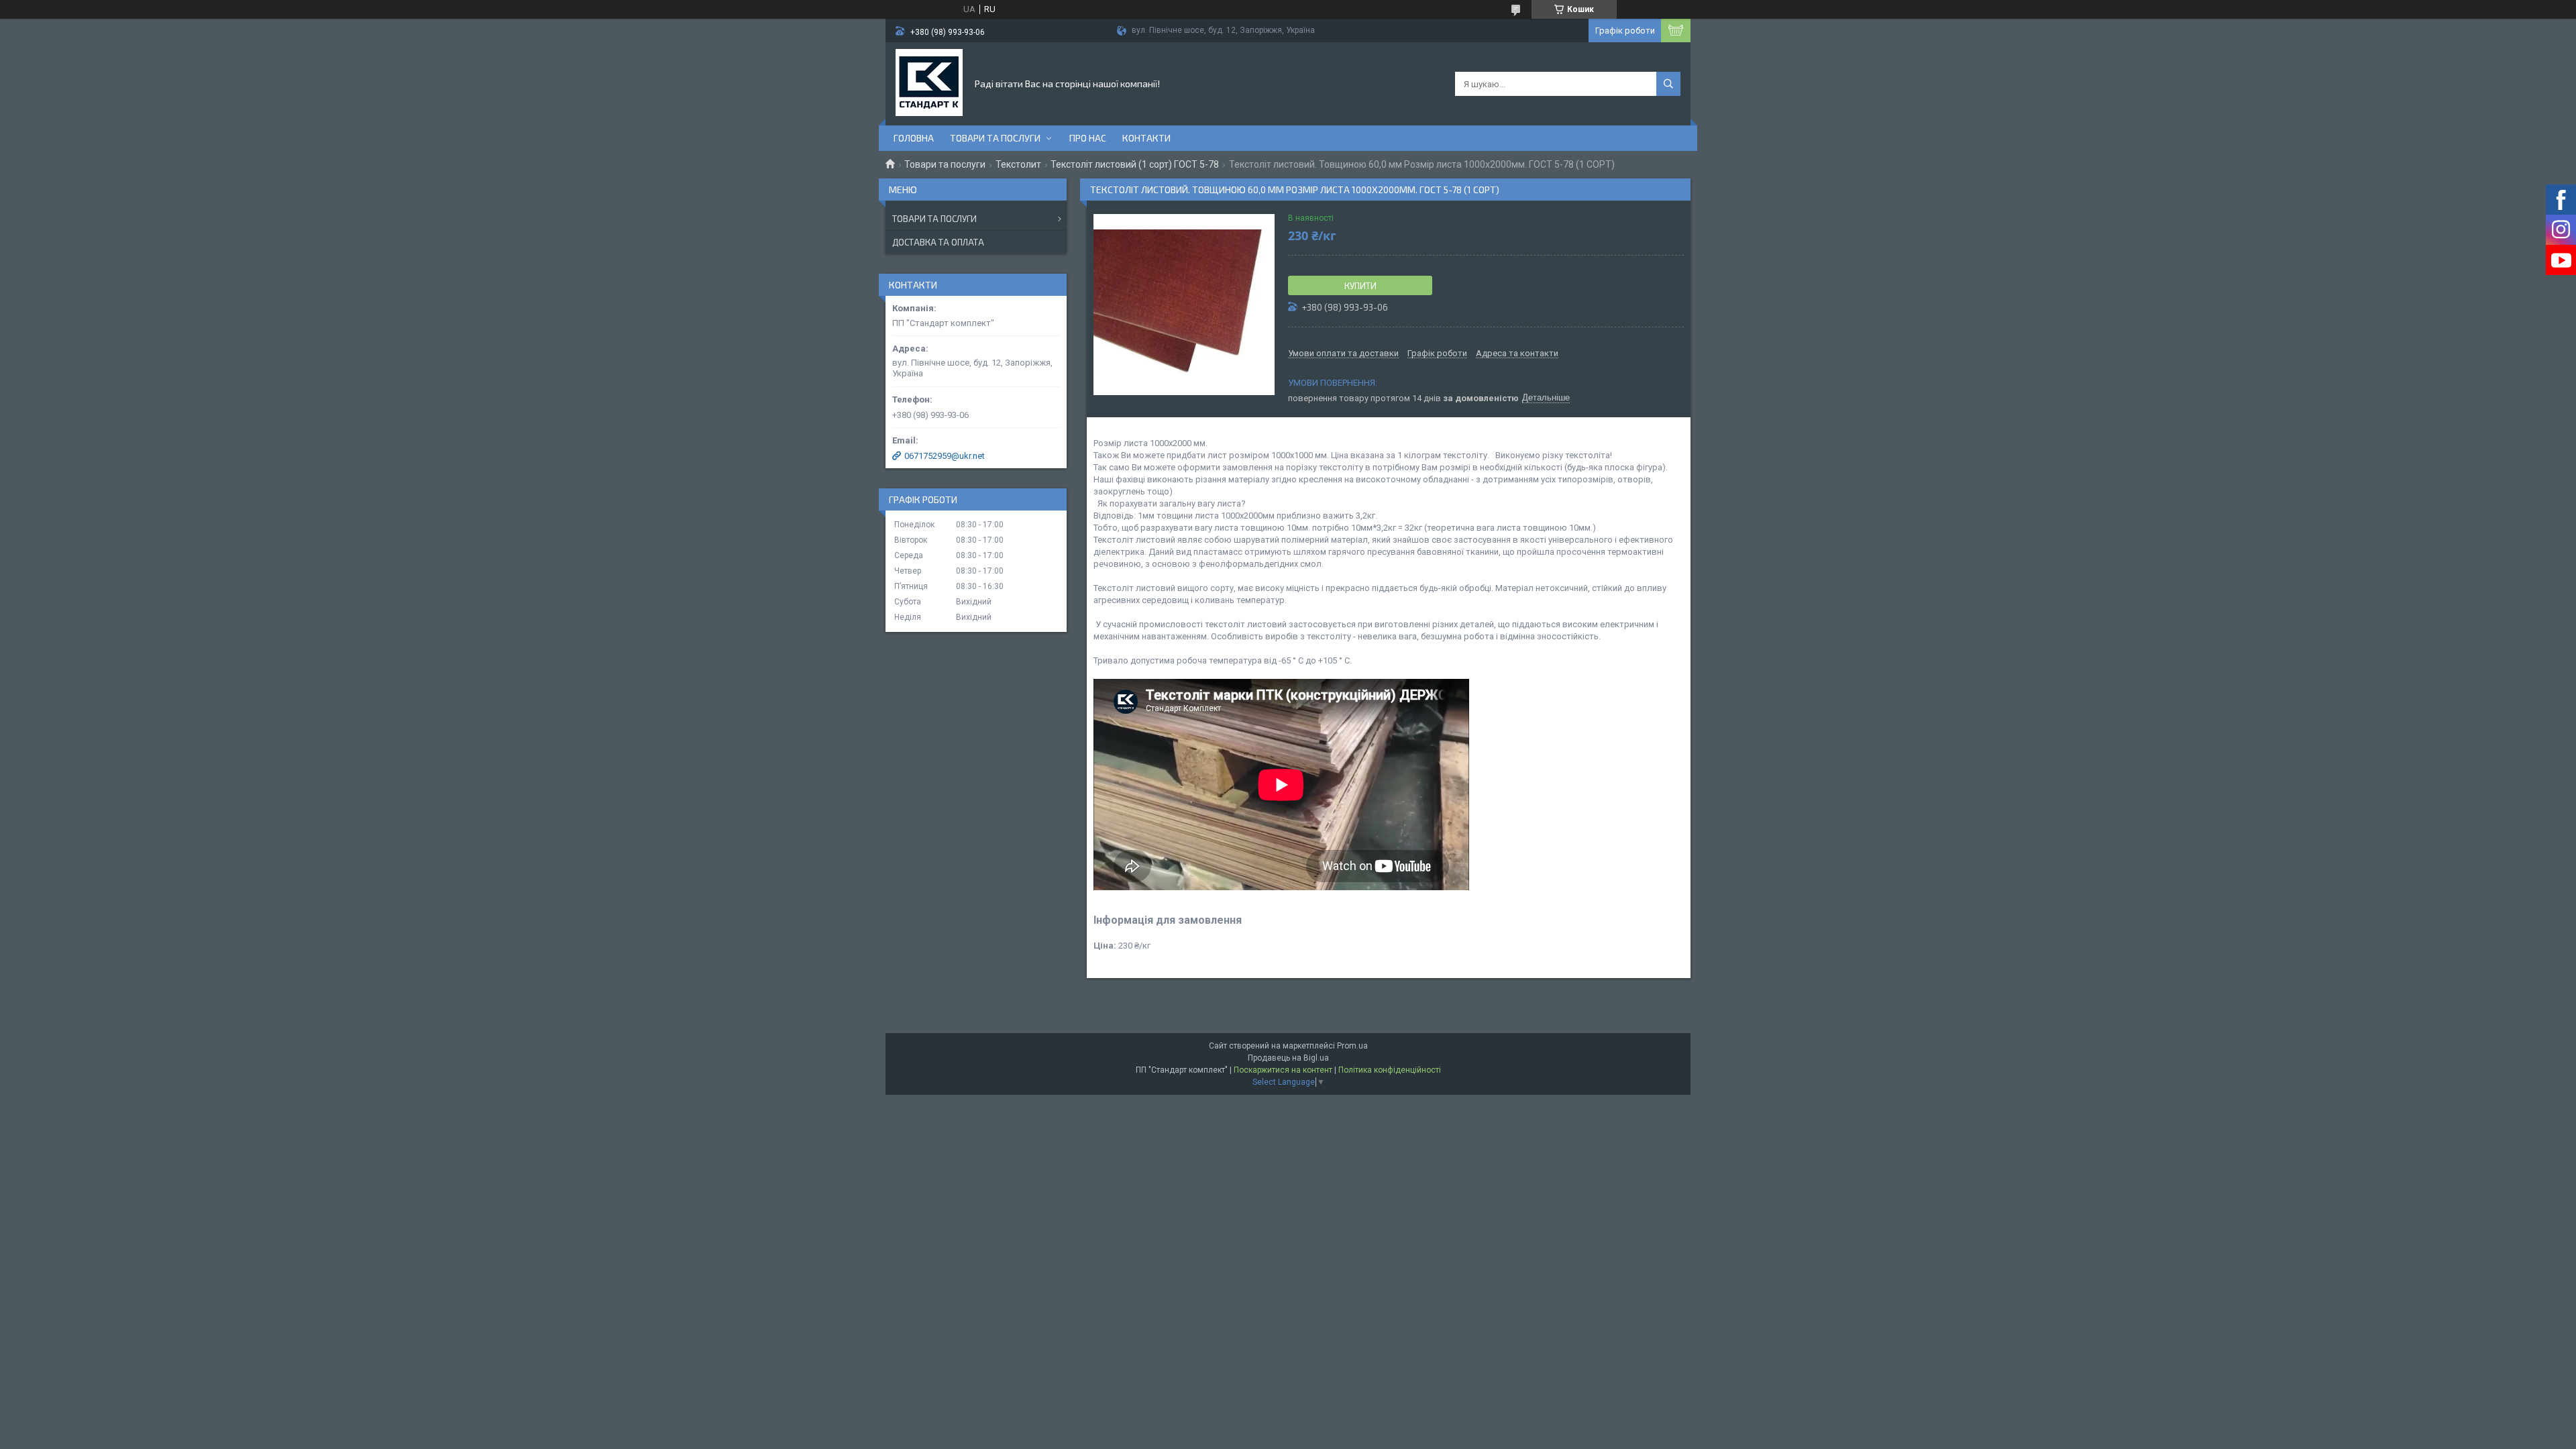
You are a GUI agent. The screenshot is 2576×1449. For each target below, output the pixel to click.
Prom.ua (1352, 1046)
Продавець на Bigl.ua (1288, 1058)
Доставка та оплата (938, 242)
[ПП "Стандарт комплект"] (929, 83)
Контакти (1146, 138)
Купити (1360, 286)
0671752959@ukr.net (945, 456)
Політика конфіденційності (1390, 1070)
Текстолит (1018, 164)
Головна (914, 138)
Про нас (1088, 138)
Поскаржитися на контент (1283, 1070)
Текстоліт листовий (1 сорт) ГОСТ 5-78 (1135, 164)
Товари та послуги (995, 138)
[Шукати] (1668, 84)
